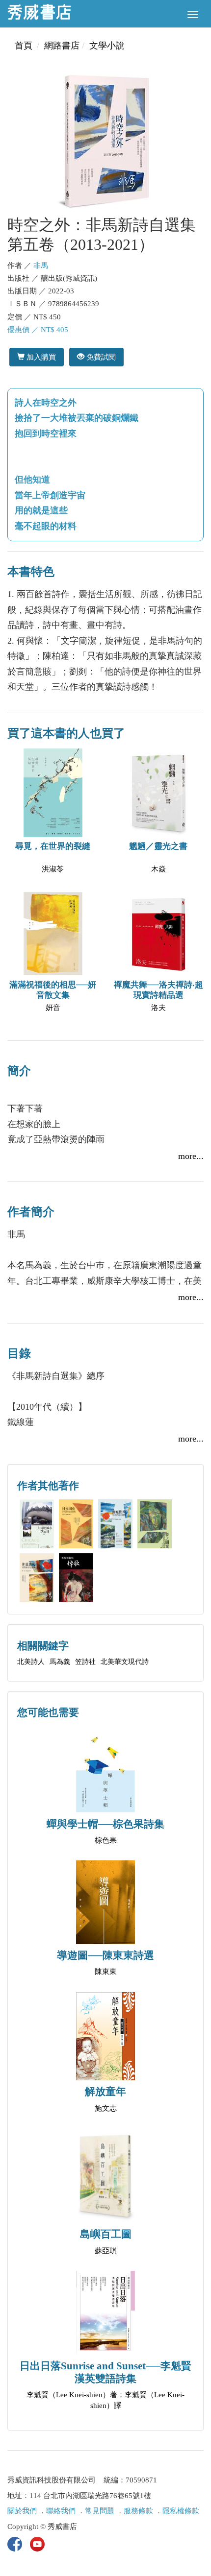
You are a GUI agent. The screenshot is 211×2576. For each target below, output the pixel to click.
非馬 (41, 265)
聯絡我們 (61, 2511)
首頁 (24, 46)
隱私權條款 (181, 2511)
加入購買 (40, 357)
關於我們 (22, 2511)
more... (191, 1156)
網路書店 (62, 46)
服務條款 (138, 2511)
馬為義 (60, 1662)
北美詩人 (31, 1662)
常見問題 (100, 2511)
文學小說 (107, 46)
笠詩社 (85, 1662)
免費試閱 (100, 357)
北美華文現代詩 (125, 1662)
